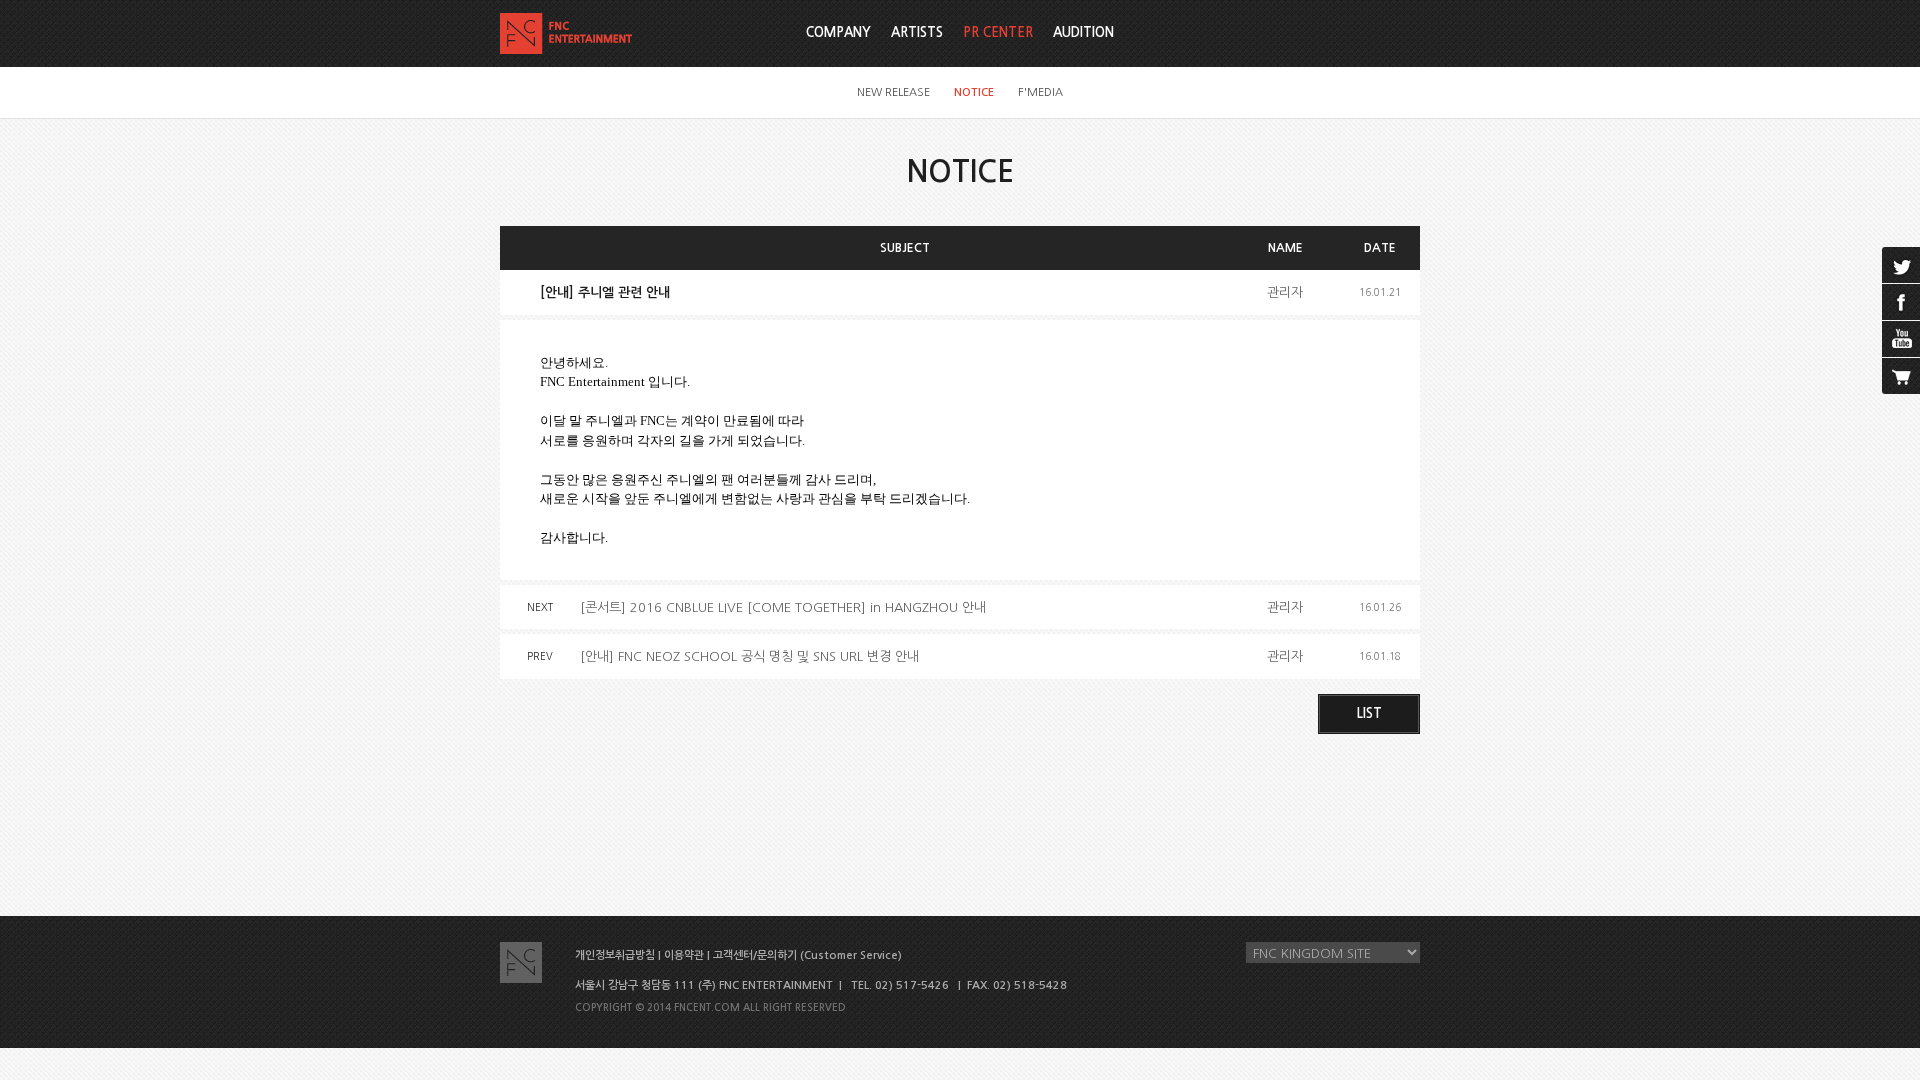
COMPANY (838, 32)
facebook (1901, 302)
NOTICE (974, 92)
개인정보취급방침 (615, 955)
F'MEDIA (1040, 92)
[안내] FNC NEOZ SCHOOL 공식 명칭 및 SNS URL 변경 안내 (749, 656)
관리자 (1285, 292)
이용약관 (684, 955)
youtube (1901, 339)
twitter (1901, 265)
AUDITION (1083, 32)
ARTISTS (917, 32)
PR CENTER (998, 32)
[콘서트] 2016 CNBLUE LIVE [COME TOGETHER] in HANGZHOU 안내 (783, 607)
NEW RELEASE (893, 92)
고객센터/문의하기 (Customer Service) (807, 955)
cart (1901, 376)
